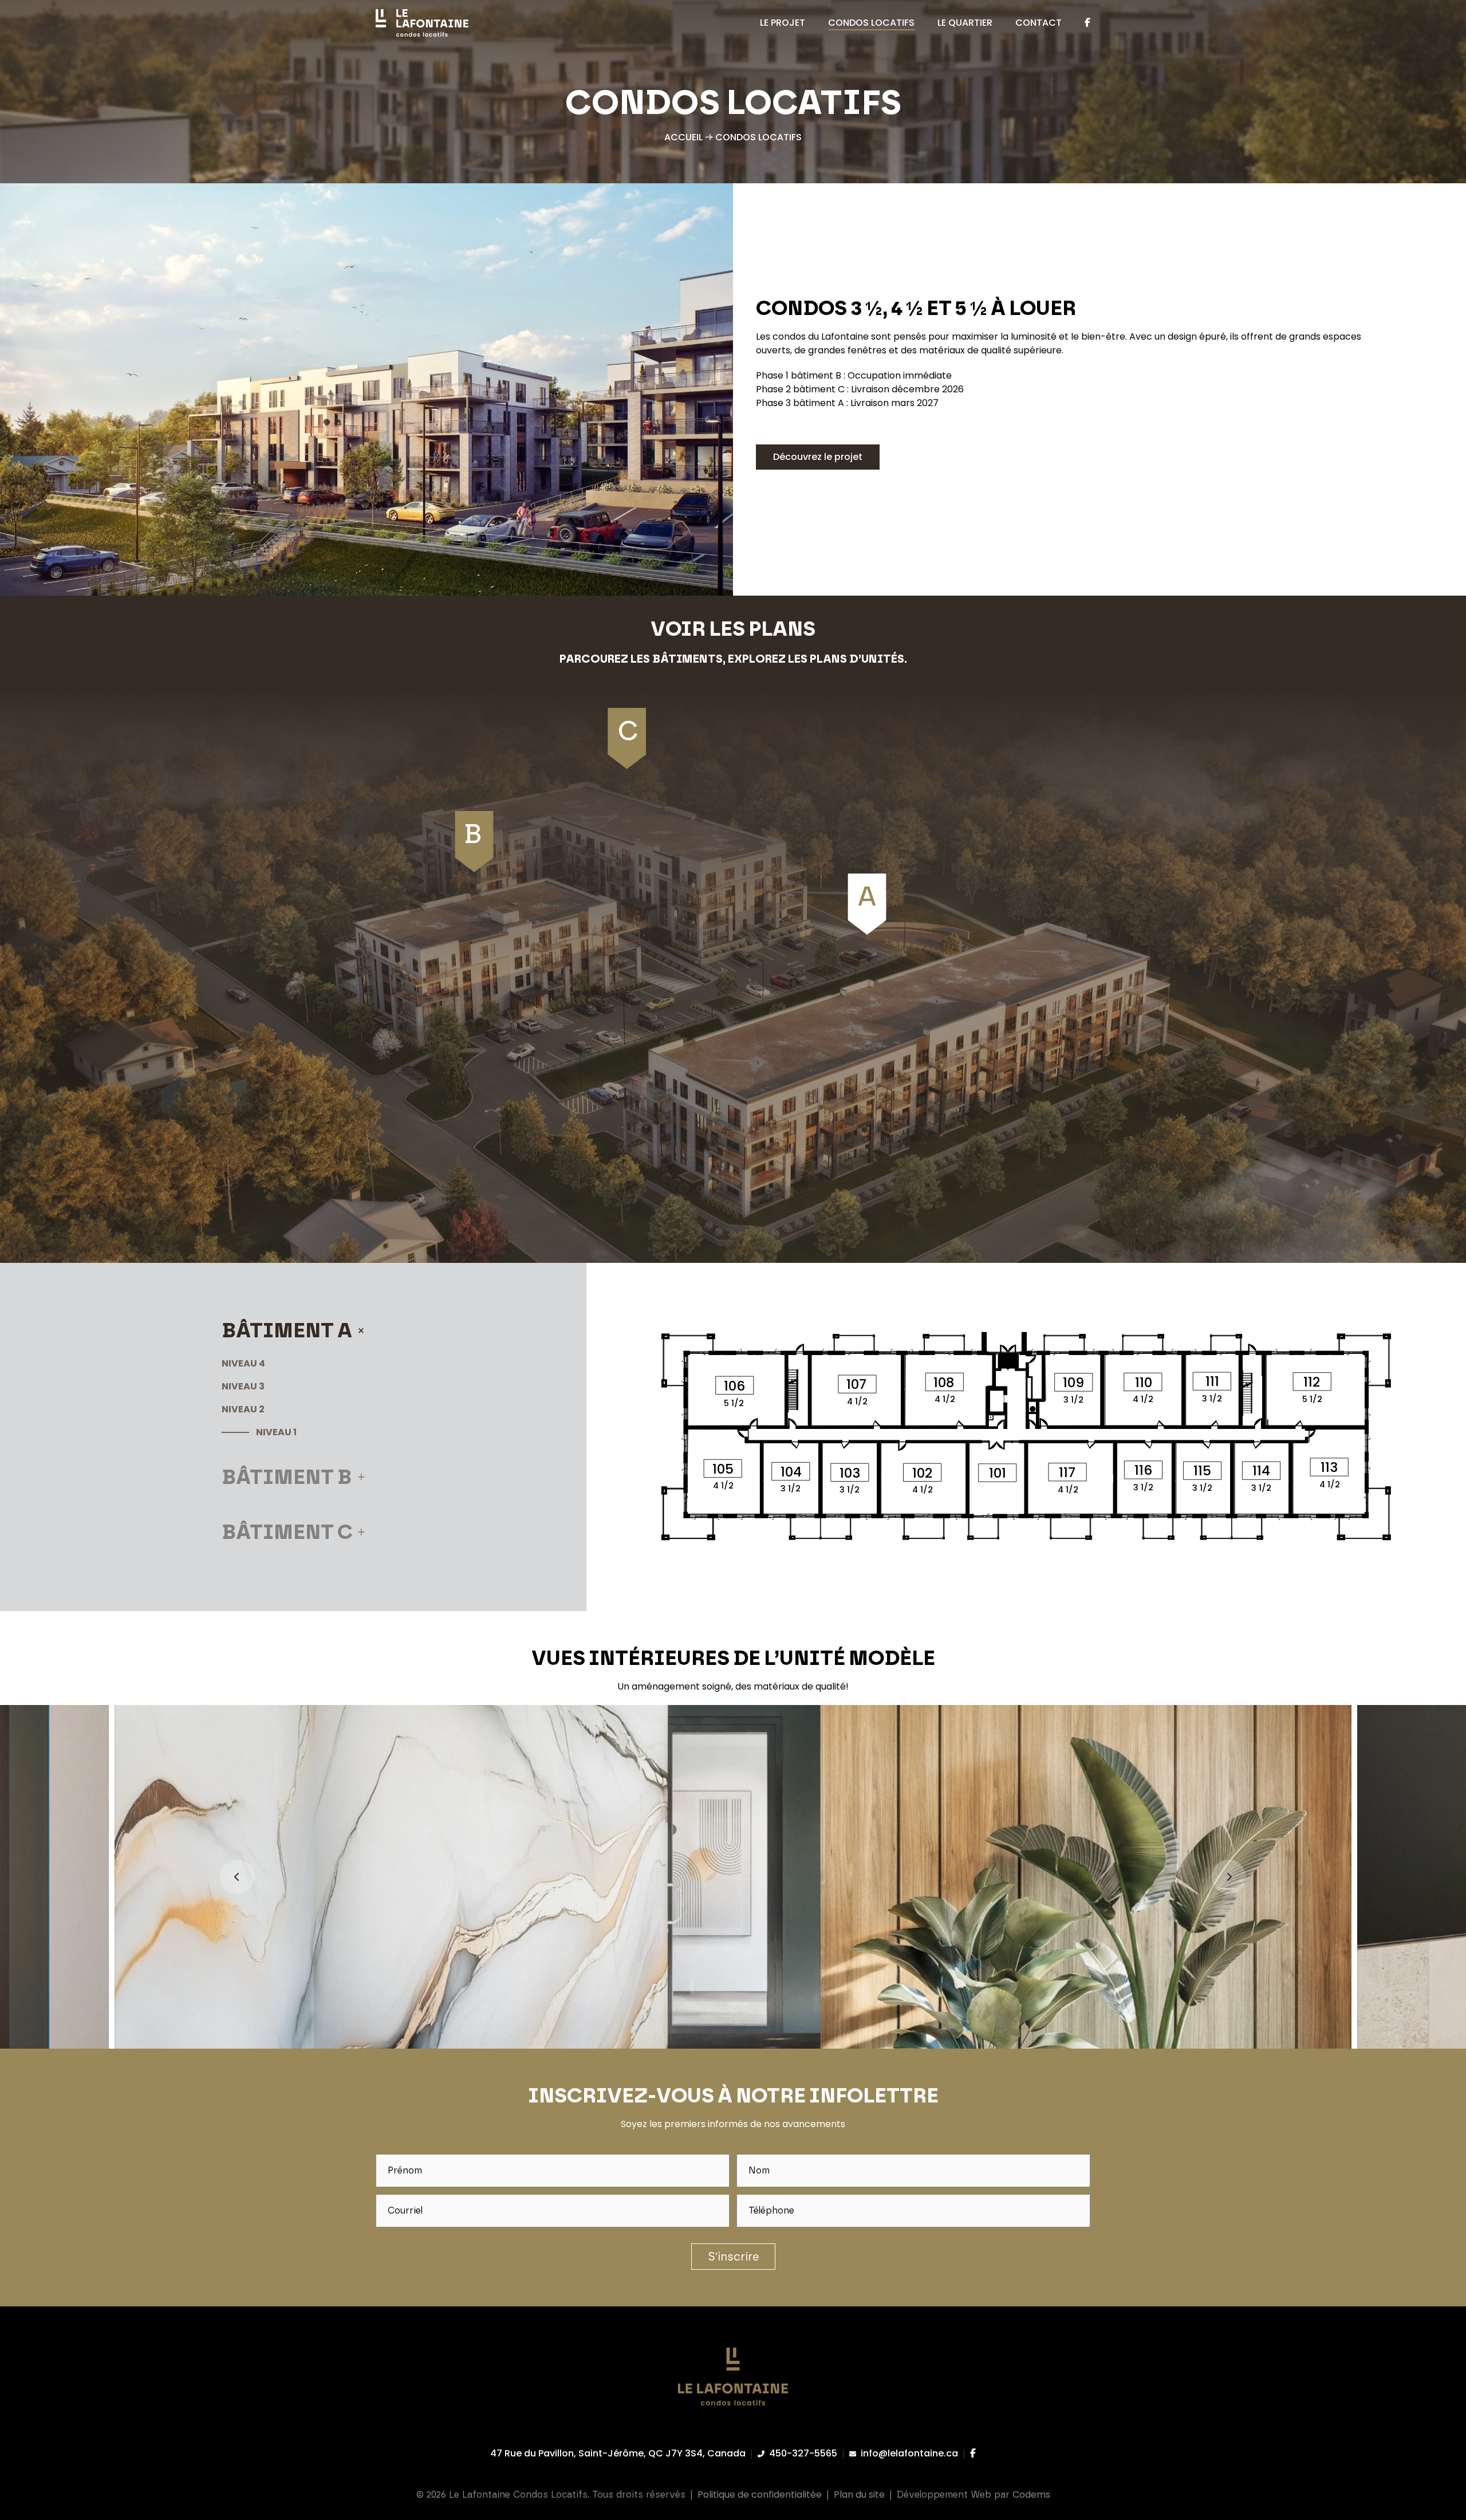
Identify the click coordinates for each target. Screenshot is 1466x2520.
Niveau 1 (276, 1432)
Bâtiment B (287, 1477)
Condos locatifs (871, 23)
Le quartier (965, 23)
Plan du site (859, 2495)
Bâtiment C (287, 1532)
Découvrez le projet (818, 457)
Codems (1031, 2495)
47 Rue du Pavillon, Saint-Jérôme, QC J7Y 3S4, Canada (618, 2453)
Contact (1039, 23)
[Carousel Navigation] (733, 1877)
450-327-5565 (803, 2453)
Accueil (683, 137)
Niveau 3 (243, 1386)
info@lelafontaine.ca (909, 2453)
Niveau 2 (243, 1409)
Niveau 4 (243, 1363)
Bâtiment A (287, 1330)
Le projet (783, 23)
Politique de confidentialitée (760, 2495)
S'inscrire (733, 2257)
